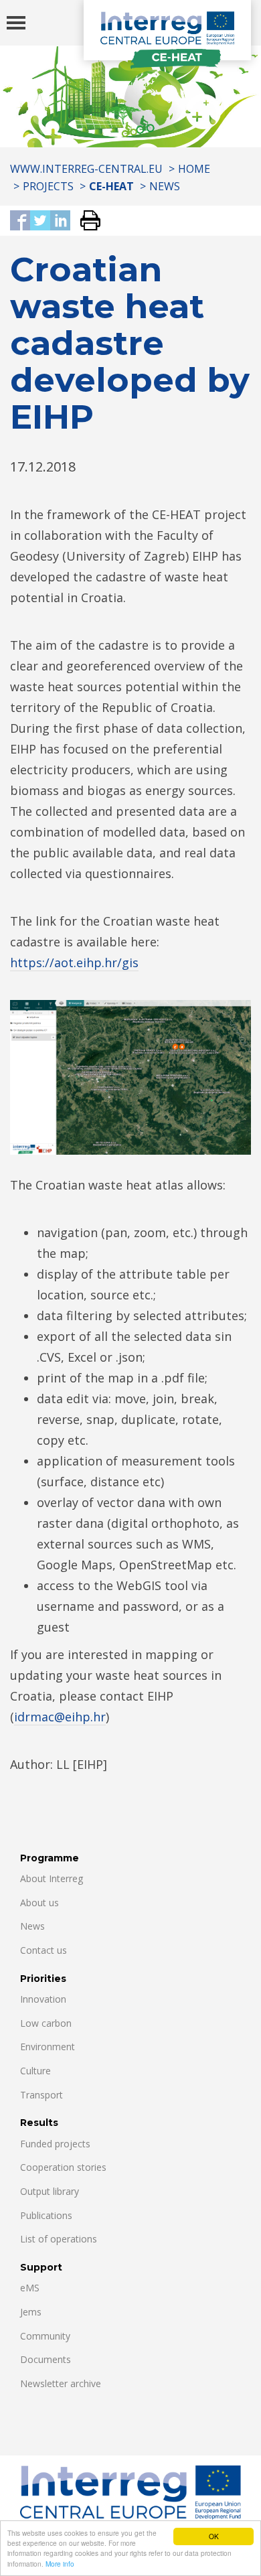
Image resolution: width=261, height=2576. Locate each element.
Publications (46, 2215)
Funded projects (55, 2144)
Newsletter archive (61, 2383)
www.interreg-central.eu (86, 169)
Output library (50, 2191)
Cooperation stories (63, 2167)
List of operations (59, 2239)
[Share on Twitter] (40, 221)
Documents (46, 2359)
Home (194, 169)
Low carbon (46, 2023)
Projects (48, 186)
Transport (41, 2095)
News (165, 186)
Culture (35, 2071)
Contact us (43, 1950)
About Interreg (52, 1878)
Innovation (43, 1999)
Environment (48, 2047)
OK (214, 2536)
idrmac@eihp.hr (60, 1717)
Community (45, 2336)
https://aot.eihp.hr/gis (74, 962)
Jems (31, 2312)
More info (60, 2564)
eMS (30, 2288)
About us (39, 1903)
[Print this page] (85, 221)
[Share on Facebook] (20, 221)
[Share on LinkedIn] (60, 221)
